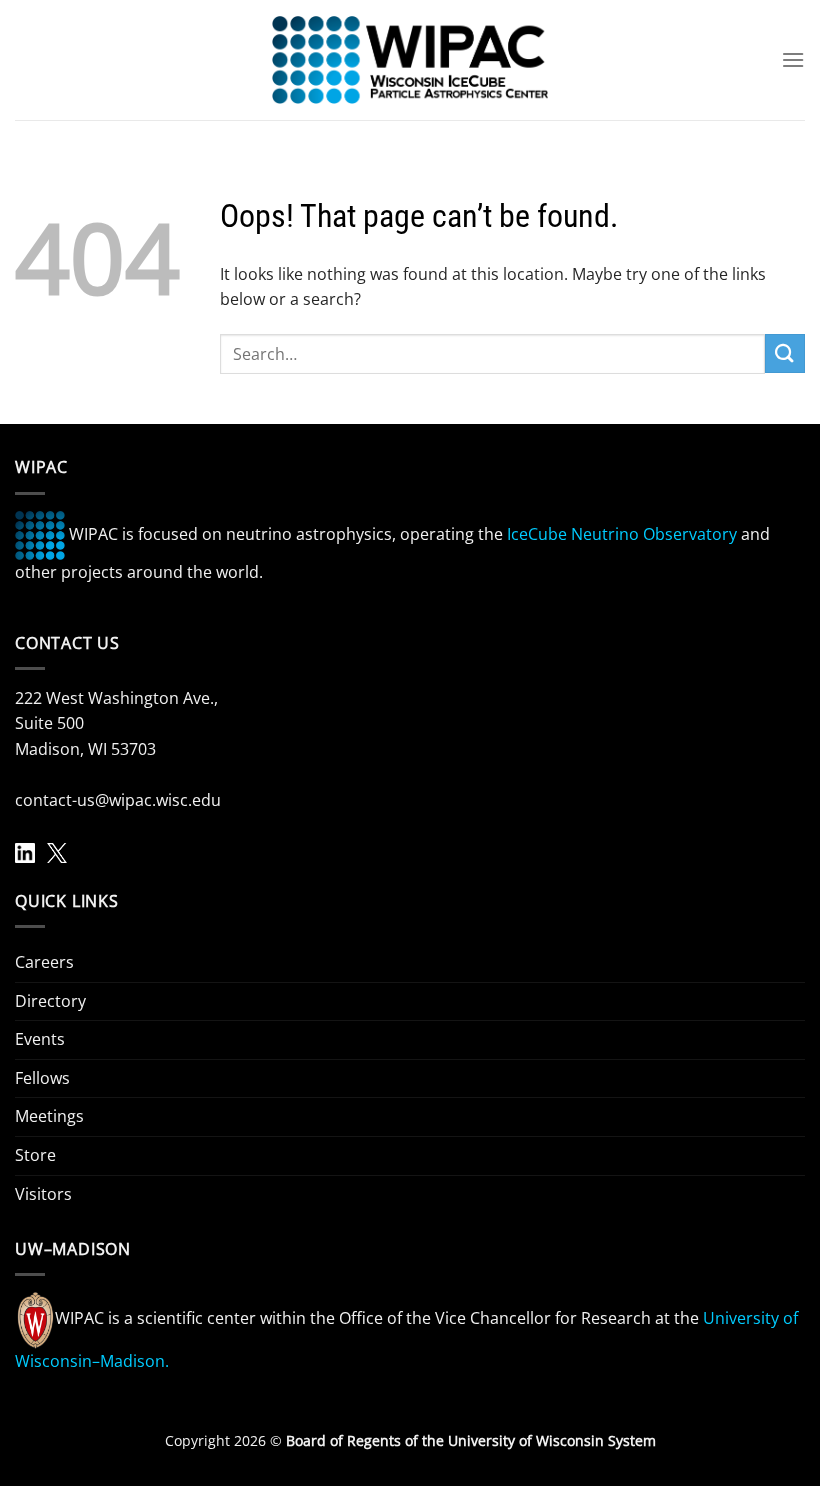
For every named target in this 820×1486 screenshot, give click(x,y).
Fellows (42, 1078)
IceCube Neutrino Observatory (622, 534)
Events (40, 1039)
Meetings (49, 1116)
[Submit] (785, 353)
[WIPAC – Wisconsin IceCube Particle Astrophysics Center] (410, 60)
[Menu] (793, 59)
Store (35, 1155)
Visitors (43, 1194)
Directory (50, 1001)
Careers (44, 962)
